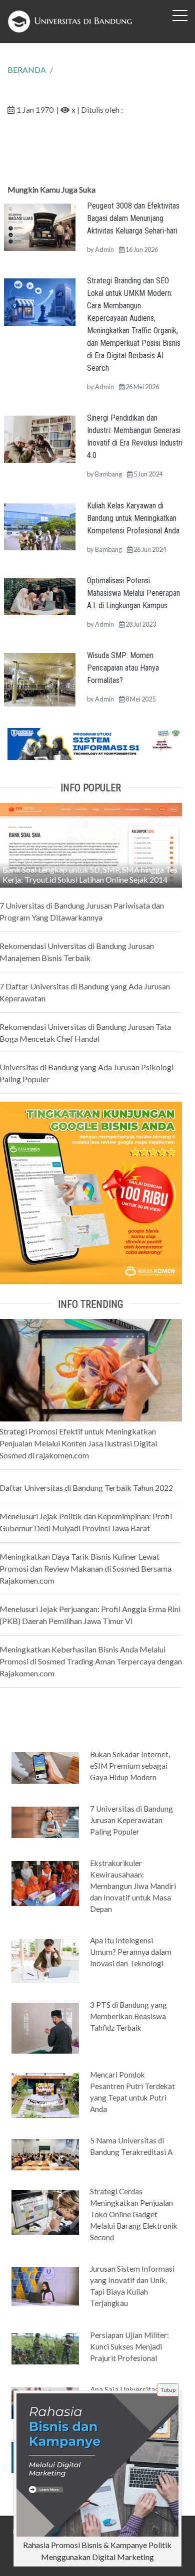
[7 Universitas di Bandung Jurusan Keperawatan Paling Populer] (45, 1822)
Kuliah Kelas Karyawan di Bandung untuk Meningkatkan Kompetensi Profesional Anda (133, 518)
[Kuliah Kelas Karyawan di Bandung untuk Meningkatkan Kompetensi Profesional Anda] (40, 526)
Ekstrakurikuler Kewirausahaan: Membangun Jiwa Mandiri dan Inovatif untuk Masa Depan (133, 1886)
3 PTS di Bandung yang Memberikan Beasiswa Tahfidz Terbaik (128, 2016)
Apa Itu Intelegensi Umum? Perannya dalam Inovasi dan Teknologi (131, 1952)
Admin (104, 249)
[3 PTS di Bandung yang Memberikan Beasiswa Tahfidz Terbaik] (45, 2027)
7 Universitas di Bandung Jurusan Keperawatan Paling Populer (131, 1820)
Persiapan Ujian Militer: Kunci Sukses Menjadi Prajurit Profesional (129, 2346)
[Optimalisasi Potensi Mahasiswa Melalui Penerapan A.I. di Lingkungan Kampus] (40, 595)
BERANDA (27, 70)
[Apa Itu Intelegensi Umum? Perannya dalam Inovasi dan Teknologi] (45, 1960)
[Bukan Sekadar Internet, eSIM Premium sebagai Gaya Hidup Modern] (45, 1767)
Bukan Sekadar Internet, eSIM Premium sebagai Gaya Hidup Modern (130, 1766)
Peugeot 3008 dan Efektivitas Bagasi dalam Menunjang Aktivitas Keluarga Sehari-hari (133, 218)
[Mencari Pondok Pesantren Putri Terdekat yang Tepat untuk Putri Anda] (45, 2095)
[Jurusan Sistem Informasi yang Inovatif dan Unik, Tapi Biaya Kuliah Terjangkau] (45, 2286)
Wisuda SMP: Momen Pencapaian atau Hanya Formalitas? (123, 668)
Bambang (108, 474)
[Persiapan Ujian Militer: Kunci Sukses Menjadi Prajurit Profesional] (45, 2348)
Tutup (168, 2390)
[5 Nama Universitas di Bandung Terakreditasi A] (45, 2154)
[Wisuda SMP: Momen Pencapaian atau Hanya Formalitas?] (40, 679)
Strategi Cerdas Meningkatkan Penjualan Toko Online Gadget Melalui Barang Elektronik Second (134, 2214)
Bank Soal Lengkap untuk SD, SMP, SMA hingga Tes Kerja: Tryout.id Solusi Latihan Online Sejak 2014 (90, 874)
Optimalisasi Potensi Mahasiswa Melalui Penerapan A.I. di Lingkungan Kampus (133, 593)
